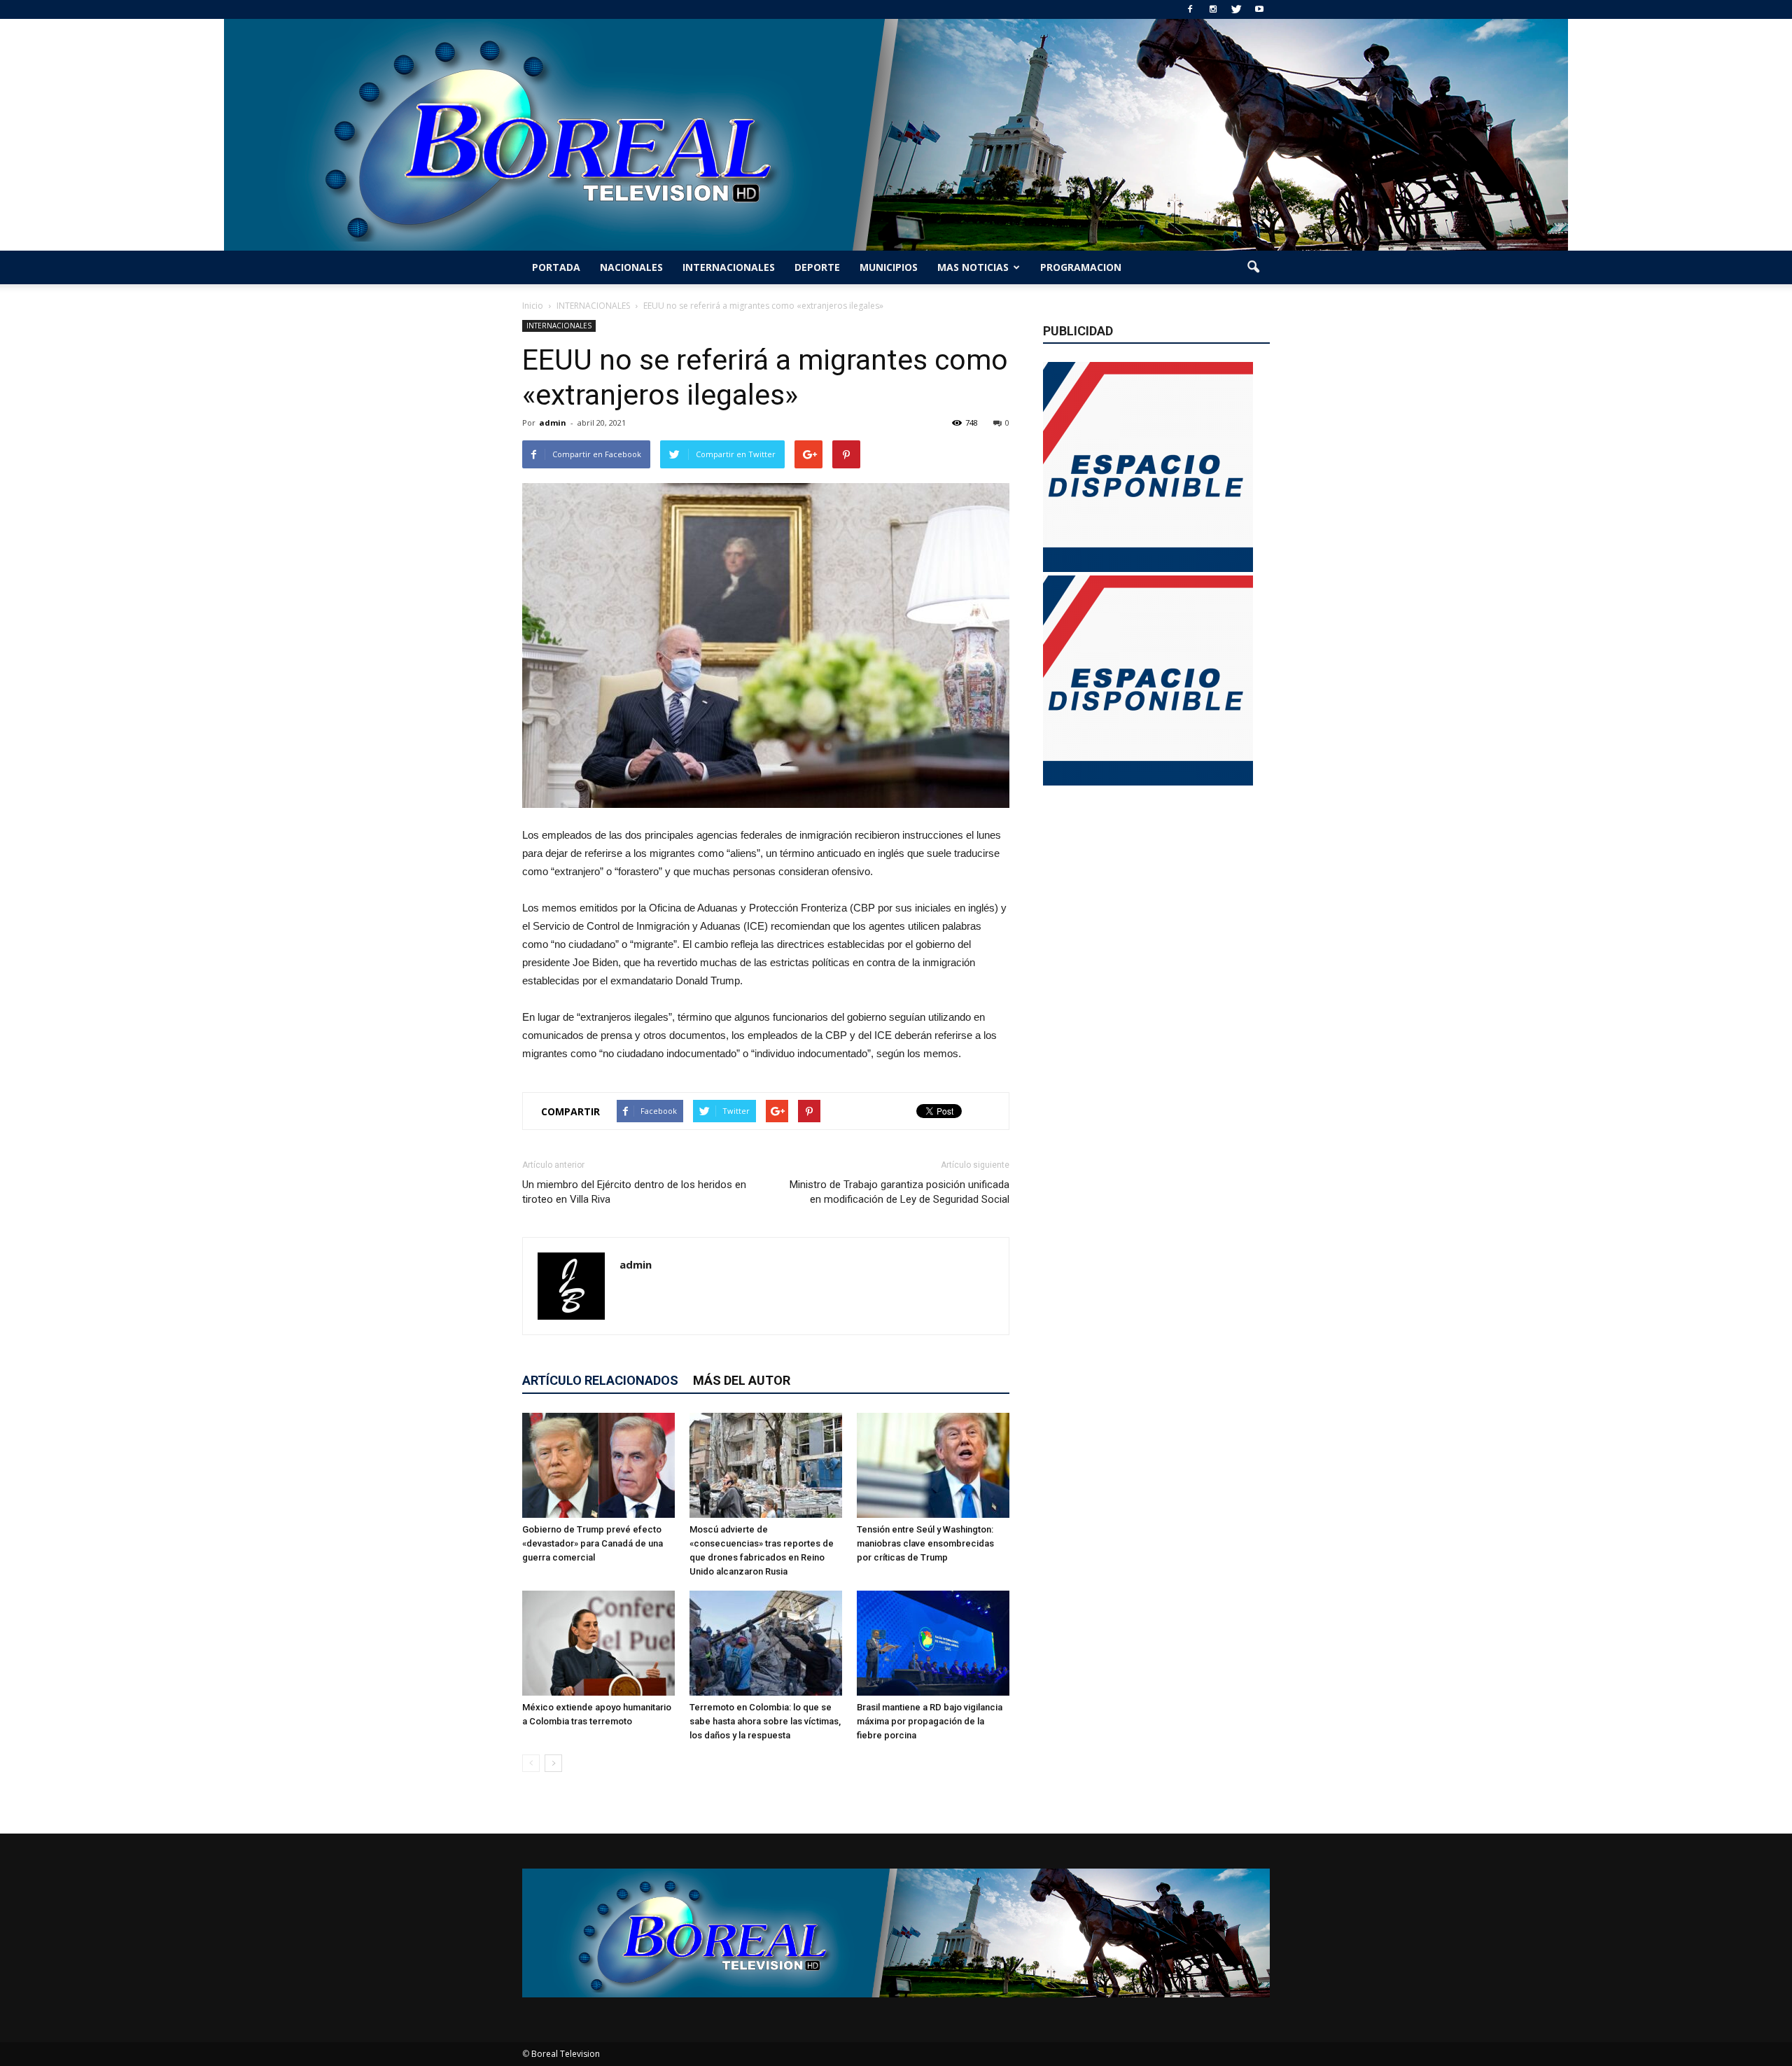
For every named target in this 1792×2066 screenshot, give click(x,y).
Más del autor (742, 1380)
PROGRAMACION (1081, 267)
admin (553, 423)
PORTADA (556, 267)
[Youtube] (1259, 9)
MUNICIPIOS (889, 267)
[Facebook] (1190, 9)
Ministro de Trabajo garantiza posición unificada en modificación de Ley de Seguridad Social (899, 1192)
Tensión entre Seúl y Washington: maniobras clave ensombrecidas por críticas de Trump (925, 1543)
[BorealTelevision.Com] (896, 135)
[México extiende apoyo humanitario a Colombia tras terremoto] (598, 1643)
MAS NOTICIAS (973, 267)
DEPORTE (817, 267)
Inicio (533, 306)
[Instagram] (1213, 9)
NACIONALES (631, 267)
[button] (1253, 267)
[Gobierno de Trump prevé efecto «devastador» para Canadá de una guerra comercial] (598, 1465)
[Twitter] (1236, 9)
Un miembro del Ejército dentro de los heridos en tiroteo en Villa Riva (634, 1192)
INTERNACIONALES (729, 267)
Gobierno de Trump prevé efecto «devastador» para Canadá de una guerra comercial (593, 1543)
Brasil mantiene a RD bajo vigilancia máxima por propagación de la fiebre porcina (930, 1721)
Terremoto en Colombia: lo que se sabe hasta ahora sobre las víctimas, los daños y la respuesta (765, 1721)
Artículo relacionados (600, 1380)
